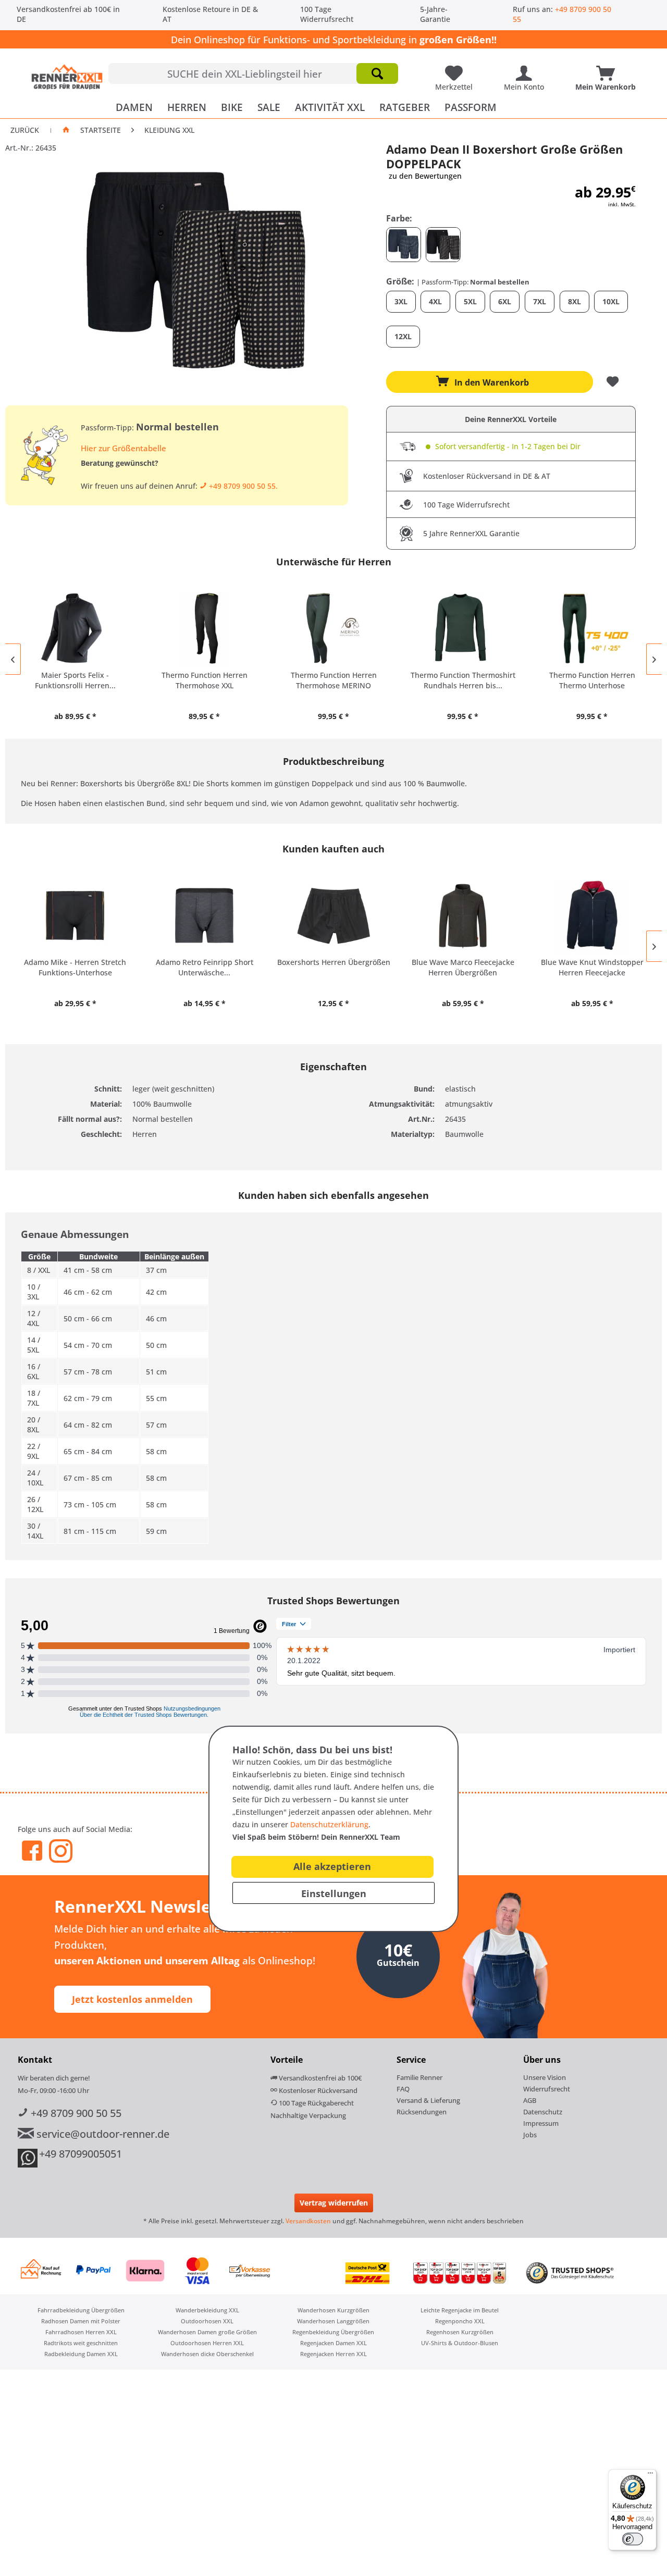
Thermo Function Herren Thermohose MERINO (334, 680)
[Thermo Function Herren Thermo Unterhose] (592, 628)
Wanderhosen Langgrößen (333, 2321)
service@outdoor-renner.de (102, 2134)
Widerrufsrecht (547, 2089)
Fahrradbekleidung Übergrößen (81, 2310)
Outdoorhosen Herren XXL (207, 2343)
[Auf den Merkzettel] (614, 382)
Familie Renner (419, 2077)
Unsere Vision (545, 2077)
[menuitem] (253, 73)
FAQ (403, 2089)
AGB (530, 2100)
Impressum (541, 2123)
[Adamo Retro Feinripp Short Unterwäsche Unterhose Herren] (204, 915)
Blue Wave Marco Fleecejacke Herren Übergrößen (463, 967)
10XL (611, 301)
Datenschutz (543, 2112)
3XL (401, 301)
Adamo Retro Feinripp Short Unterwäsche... (205, 967)
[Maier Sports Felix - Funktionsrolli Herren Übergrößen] (75, 628)
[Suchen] (377, 73)
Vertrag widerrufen (334, 2203)
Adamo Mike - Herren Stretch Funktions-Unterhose (75, 967)
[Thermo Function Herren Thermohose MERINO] (333, 628)
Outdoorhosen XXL (207, 2321)
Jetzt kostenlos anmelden (132, 1999)
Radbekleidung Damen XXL (81, 2354)
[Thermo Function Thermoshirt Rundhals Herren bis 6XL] (463, 628)
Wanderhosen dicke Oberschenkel (207, 2354)
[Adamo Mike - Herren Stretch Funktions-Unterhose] (75, 915)
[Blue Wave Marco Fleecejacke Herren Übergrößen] (463, 915)
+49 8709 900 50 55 (75, 2113)
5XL (470, 301)
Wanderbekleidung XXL (207, 2310)
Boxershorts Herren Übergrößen (334, 962)
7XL (540, 301)
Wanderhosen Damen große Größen (207, 2332)
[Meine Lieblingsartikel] (456, 69)
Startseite (101, 130)
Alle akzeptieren (332, 1866)
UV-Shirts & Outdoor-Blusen (460, 2343)
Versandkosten (308, 2221)
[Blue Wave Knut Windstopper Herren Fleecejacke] (592, 915)
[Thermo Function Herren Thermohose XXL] (204, 628)
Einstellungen (334, 1893)
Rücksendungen (422, 2112)
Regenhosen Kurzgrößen (460, 2332)
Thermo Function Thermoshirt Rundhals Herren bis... (463, 680)
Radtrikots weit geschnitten (81, 2343)
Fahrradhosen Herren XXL (81, 2332)
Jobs (530, 2135)
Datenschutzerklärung (329, 1824)
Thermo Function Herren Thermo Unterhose (592, 680)
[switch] (633, 2539)
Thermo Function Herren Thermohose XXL (205, 680)
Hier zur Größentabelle (123, 448)
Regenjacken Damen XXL (333, 2343)
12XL (403, 336)
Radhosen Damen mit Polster (81, 2321)
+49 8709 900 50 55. (242, 486)
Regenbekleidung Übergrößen (333, 2332)
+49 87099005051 (81, 2154)
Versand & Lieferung (428, 2100)
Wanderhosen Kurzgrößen (333, 2310)
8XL (575, 301)
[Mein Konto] (527, 69)
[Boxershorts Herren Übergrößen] (333, 915)
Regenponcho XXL (460, 2321)
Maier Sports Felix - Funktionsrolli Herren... (75, 680)
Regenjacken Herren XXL (333, 2354)
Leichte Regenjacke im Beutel (460, 2310)
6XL (505, 301)
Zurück (25, 130)
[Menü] (650, 2475)
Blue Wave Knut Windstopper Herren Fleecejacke (592, 967)
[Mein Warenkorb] (608, 69)
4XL (435, 301)
